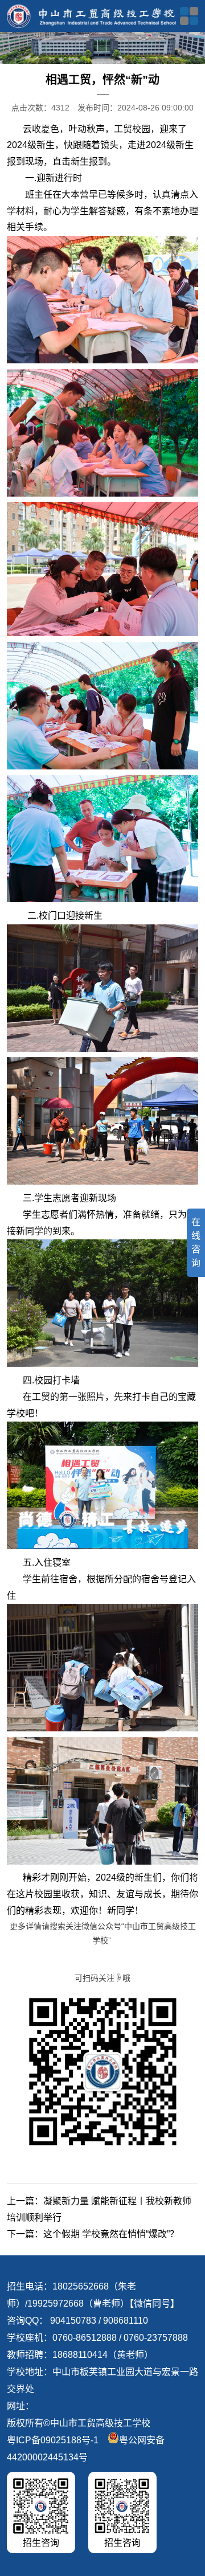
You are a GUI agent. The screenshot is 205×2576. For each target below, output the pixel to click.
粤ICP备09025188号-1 (53, 2440)
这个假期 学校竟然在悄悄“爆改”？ (111, 2234)
